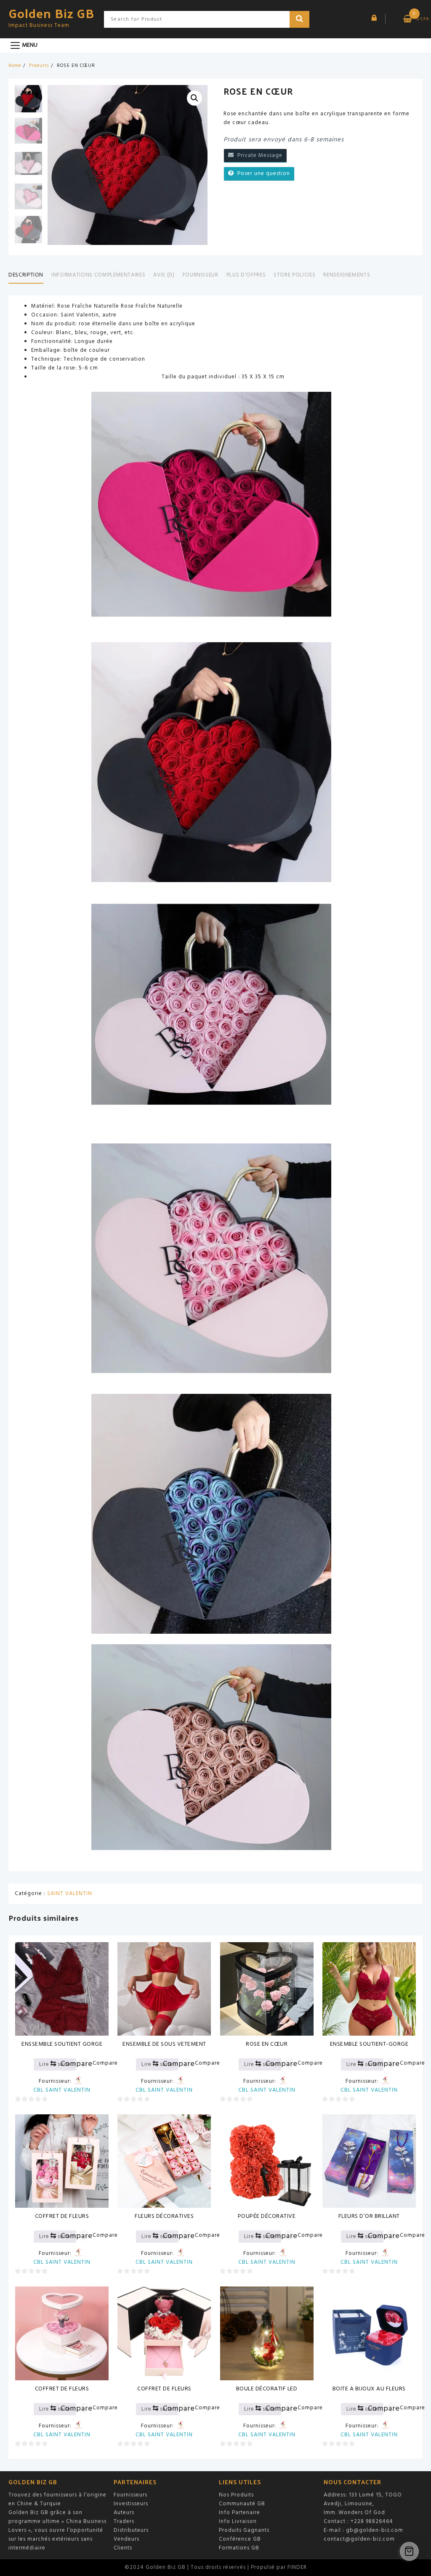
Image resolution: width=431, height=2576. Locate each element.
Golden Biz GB (51, 13)
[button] (194, 98)
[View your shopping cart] (405, 19)
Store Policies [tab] (294, 275)
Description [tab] (26, 275)
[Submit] (300, 19)
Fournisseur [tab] (201, 275)
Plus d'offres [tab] (246, 275)
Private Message (258, 156)
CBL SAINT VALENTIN (62, 2090)
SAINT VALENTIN (70, 1894)
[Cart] (409, 2551)
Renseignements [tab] (347, 275)
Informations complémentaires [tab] (98, 275)
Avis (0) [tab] (164, 275)
